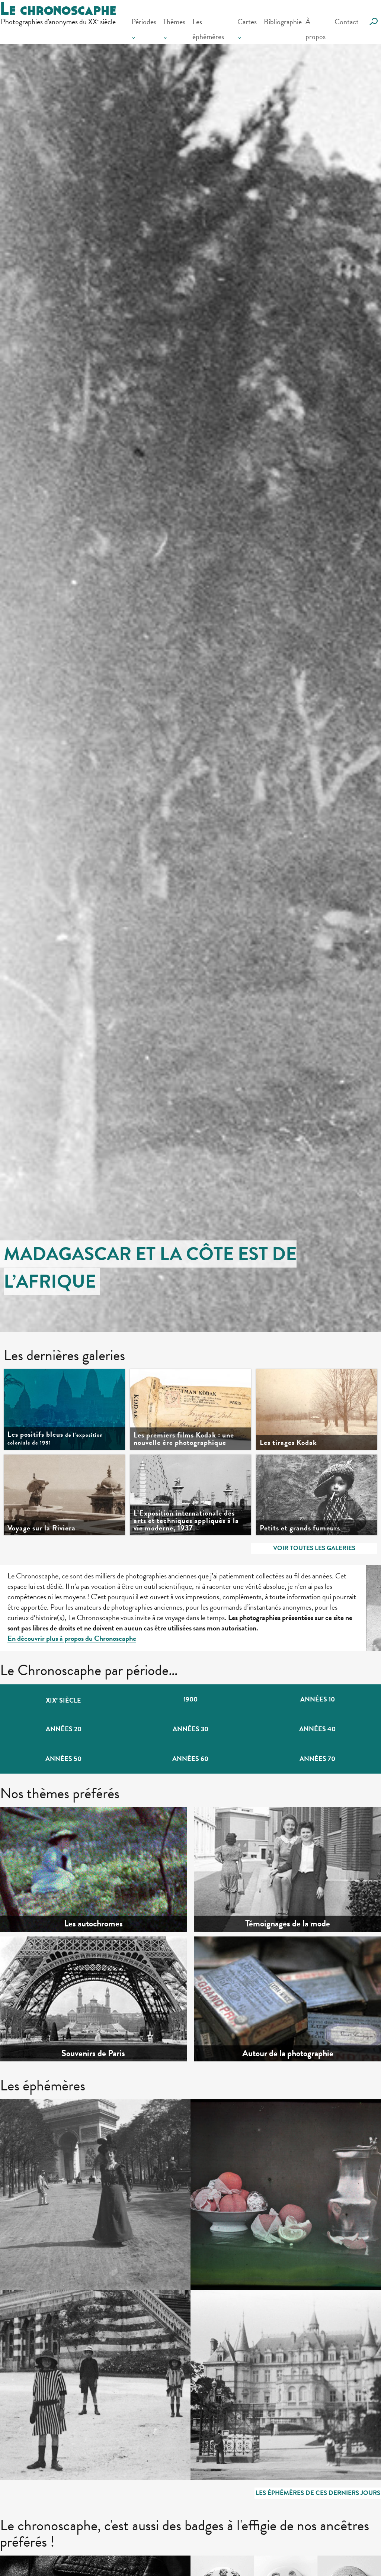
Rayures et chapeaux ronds (65, 2316)
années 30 (190, 1729)
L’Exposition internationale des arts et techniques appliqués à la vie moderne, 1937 (186, 1520)
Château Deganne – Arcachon (261, 2316)
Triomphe (37, 2125)
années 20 (64, 1729)
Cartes (247, 22)
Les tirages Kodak (288, 1442)
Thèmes (174, 22)
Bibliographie (283, 22)
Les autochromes (93, 1924)
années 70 (317, 1759)
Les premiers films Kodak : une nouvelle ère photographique (184, 1439)
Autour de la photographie (288, 2054)
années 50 (63, 1759)
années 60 (190, 1759)
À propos (316, 29)
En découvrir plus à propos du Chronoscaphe (72, 1638)
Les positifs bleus (55, 1438)
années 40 (317, 1729)
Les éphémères (208, 29)
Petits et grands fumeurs (300, 1528)
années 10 (318, 1699)
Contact (347, 22)
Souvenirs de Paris (93, 2054)
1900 (190, 1699)
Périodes (144, 22)
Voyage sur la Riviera (41, 1528)
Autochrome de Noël (247, 2125)
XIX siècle (63, 1700)
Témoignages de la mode (288, 1924)
